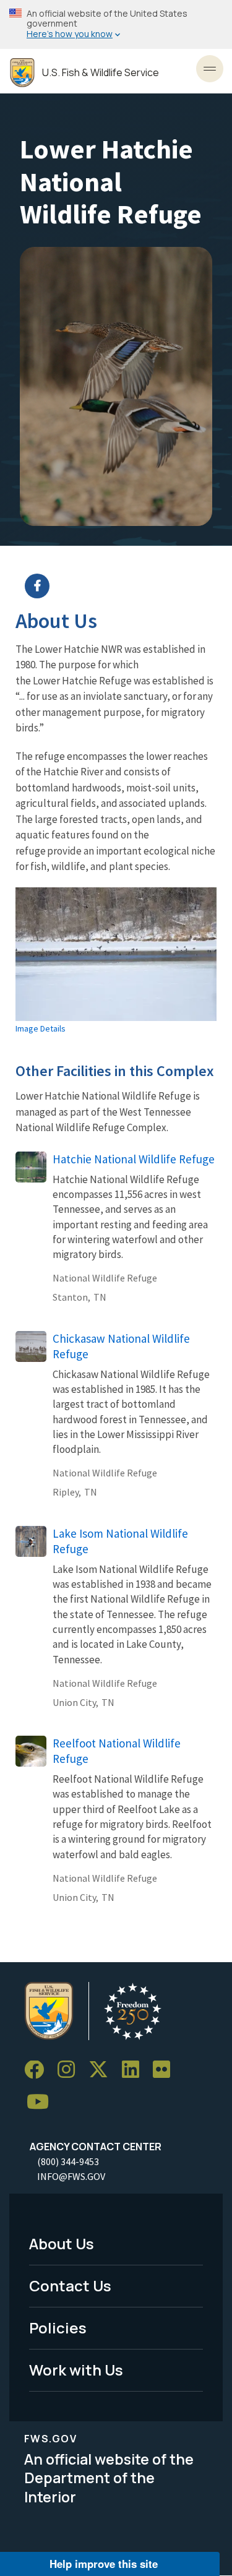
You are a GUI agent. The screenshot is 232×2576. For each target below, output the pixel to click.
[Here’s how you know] (116, 24)
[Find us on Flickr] (166, 2070)
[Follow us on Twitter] (103, 2070)
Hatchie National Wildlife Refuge (134, 1159)
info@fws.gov (71, 2176)
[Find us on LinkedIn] (135, 2070)
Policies (58, 2328)
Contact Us (70, 2285)
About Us (62, 2243)
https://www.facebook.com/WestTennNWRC (124, 586)
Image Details (41, 1028)
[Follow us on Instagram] (71, 2070)
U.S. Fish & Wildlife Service (101, 73)
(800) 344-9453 (68, 2161)
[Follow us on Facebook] (38, 2070)
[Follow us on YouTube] (42, 2102)
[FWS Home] (22, 73)
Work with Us (76, 2370)
